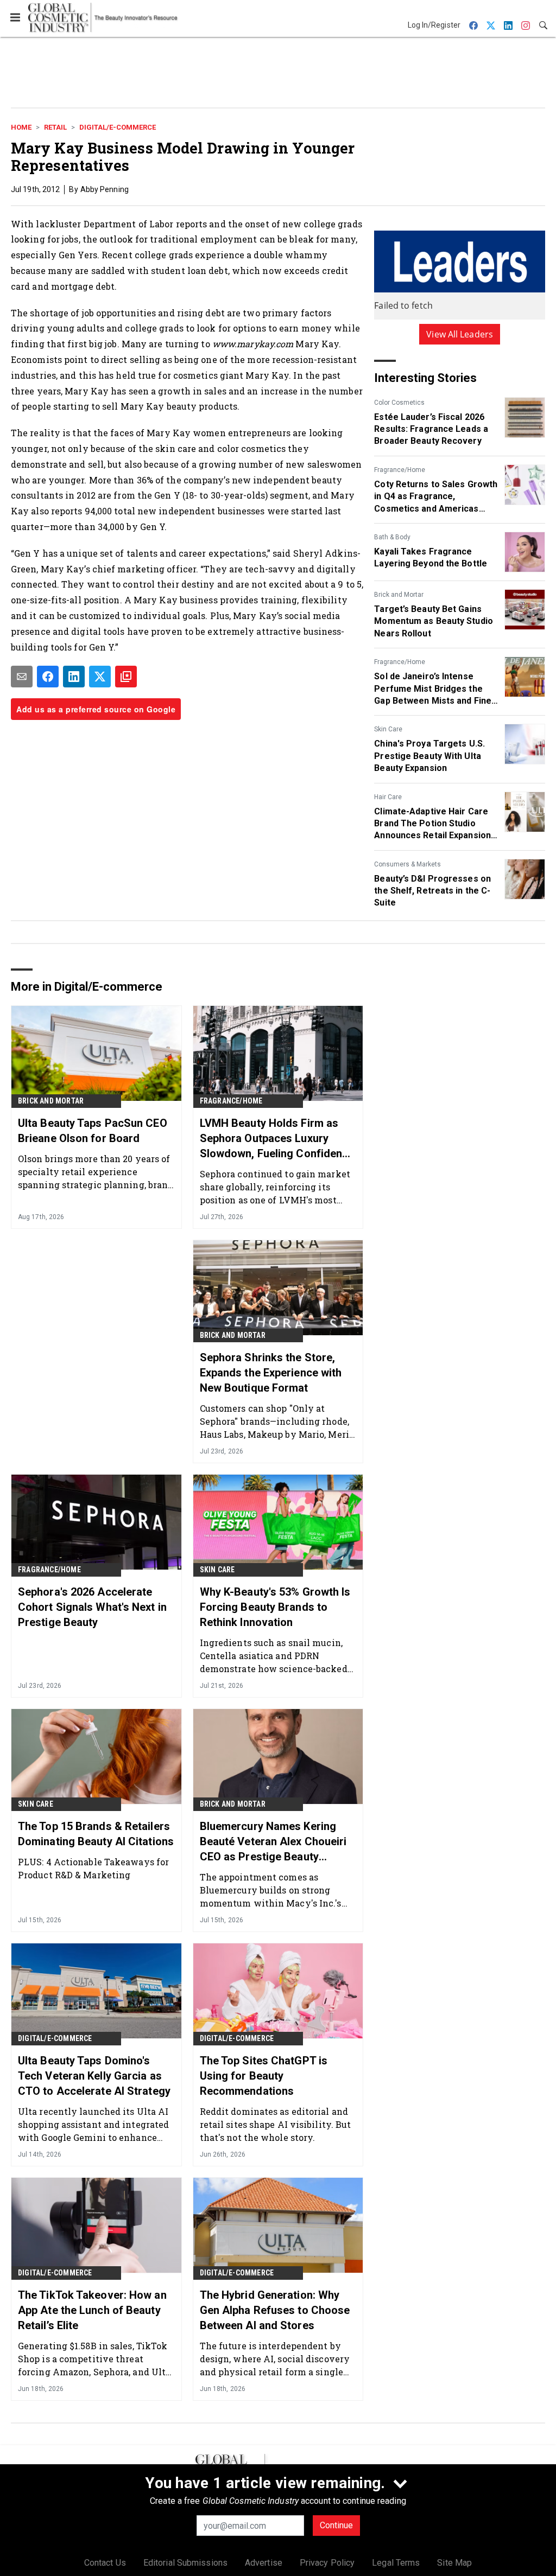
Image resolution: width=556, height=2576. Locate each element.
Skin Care (388, 729)
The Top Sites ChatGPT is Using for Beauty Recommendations (264, 2076)
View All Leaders (460, 334)
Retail (55, 127)
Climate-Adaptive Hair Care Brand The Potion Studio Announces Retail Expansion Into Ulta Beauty (432, 824)
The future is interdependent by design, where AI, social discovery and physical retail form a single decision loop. (275, 2359)
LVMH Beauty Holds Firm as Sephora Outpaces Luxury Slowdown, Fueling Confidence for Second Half (277, 1139)
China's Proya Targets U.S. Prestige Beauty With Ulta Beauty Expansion (429, 756)
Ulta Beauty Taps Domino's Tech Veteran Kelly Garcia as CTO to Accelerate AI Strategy (94, 2076)
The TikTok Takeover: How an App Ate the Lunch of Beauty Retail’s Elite (92, 2310)
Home (21, 127)
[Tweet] (100, 677)
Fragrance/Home (400, 470)
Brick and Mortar (399, 595)
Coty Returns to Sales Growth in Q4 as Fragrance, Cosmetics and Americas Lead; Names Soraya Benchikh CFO (436, 497)
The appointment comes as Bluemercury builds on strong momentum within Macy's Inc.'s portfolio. (271, 1890)
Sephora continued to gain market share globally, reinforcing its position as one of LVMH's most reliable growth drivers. (275, 1187)
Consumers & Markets (407, 864)
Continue (336, 2525)
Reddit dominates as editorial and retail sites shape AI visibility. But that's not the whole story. (276, 2124)
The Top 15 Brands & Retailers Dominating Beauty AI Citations (96, 1834)
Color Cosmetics (399, 403)
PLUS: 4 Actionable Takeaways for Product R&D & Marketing (93, 1868)
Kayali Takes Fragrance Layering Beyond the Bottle (431, 557)
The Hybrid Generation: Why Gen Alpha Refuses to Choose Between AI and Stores (275, 2310)
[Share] (48, 677)
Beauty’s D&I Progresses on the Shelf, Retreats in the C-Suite (432, 891)
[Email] (22, 677)
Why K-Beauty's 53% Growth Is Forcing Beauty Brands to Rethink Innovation (275, 1607)
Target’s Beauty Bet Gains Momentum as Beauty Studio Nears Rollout (434, 621)
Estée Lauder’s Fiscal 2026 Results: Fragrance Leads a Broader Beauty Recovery (431, 429)
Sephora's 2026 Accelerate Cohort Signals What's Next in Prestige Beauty (92, 1607)
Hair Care (388, 797)
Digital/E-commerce (118, 127)
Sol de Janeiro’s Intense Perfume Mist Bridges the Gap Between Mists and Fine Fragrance (433, 689)
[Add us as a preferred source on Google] (126, 677)
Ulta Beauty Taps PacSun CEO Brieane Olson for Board (93, 1131)
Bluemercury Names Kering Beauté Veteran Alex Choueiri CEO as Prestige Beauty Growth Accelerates (273, 1842)
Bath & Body (392, 537)
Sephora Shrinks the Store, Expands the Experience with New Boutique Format (271, 1373)
